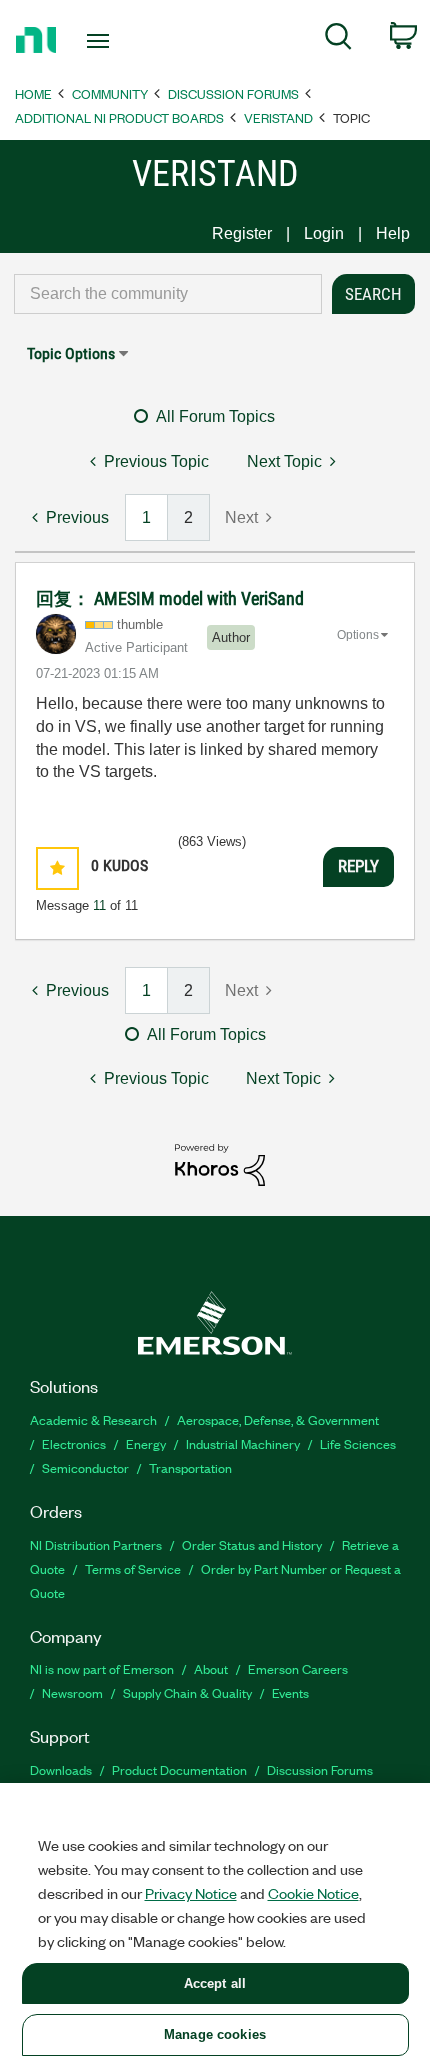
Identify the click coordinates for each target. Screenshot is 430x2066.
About (211, 1668)
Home (33, 93)
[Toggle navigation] (103, 41)
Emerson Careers (298, 1668)
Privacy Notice (191, 1893)
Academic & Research (93, 1419)
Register (242, 233)
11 (99, 905)
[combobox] (168, 294)
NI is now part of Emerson (102, 1668)
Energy (146, 1443)
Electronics (74, 1443)
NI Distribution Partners (96, 1544)
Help (393, 233)
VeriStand (278, 117)
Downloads (61, 1769)
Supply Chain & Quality (187, 1692)
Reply (358, 866)
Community (110, 93)
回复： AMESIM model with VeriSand (170, 598)
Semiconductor (85, 1467)
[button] (57, 868)
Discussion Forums (233, 93)
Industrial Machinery (243, 1443)
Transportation (190, 1467)
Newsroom (72, 1692)
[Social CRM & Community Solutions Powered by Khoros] (220, 1163)
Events (290, 1692)
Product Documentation (179, 1769)
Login (324, 233)
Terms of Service (133, 1568)
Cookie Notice (313, 1893)
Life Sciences (358, 1443)
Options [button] (358, 635)
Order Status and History (252, 1544)
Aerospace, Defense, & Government (278, 1419)
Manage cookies (215, 2034)
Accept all (215, 1983)
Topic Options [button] (71, 353)
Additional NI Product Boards (119, 117)
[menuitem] (338, 40)
